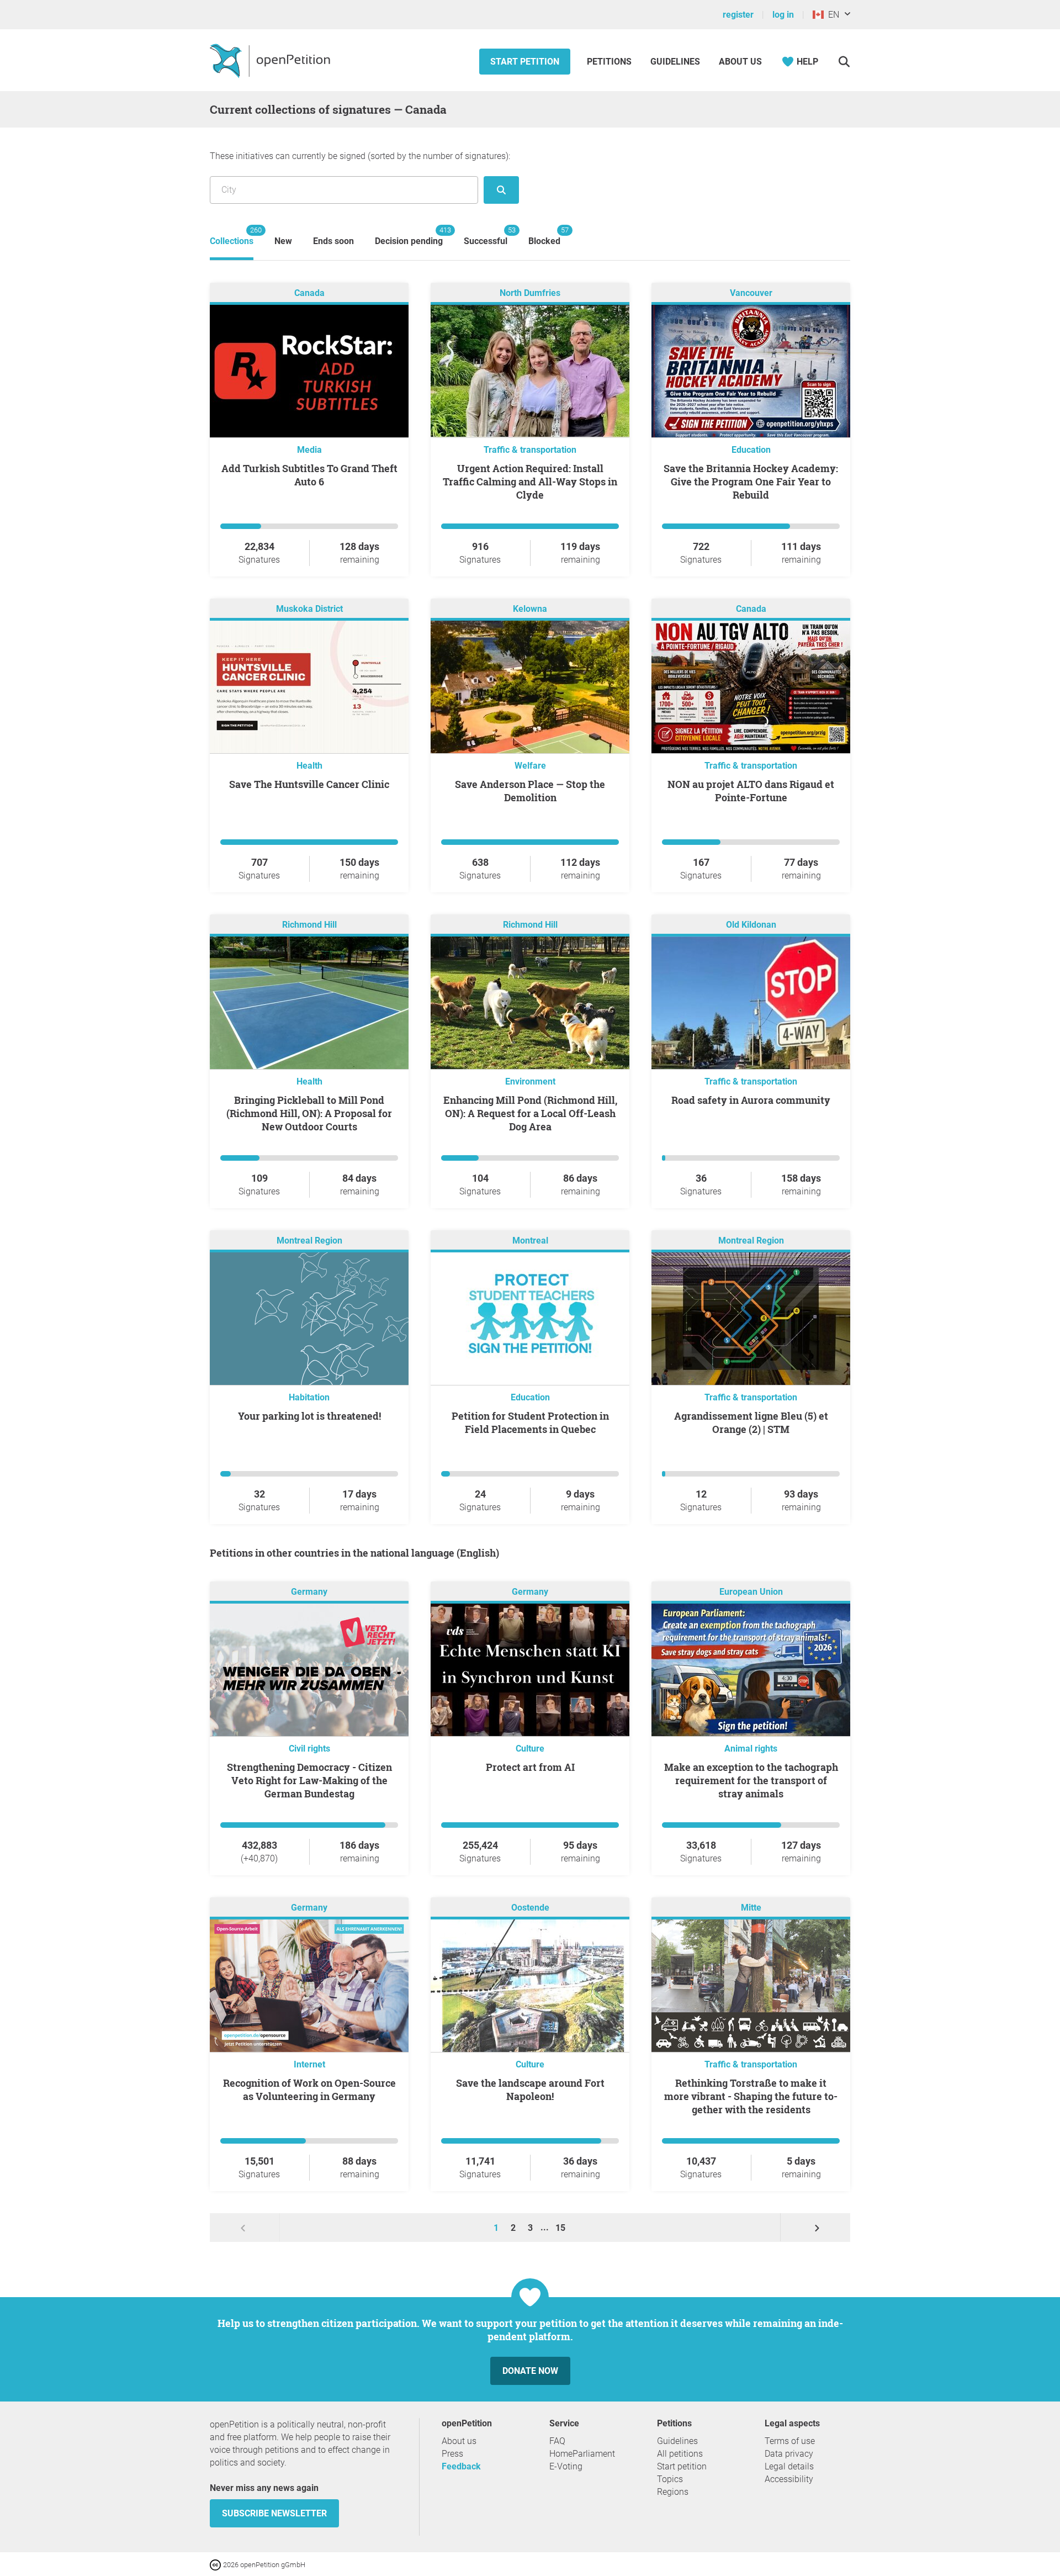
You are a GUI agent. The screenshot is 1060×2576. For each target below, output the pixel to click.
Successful (486, 236)
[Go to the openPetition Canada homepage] (271, 60)
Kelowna (530, 609)
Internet (309, 2064)
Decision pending (409, 236)
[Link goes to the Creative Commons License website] (216, 2564)
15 (560, 2228)
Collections (232, 236)
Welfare (530, 766)
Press (452, 2454)
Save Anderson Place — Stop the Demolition (530, 791)
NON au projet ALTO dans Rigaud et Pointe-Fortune (751, 791)
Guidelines (675, 62)
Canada (309, 293)
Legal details (789, 2466)
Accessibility (789, 2479)
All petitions (680, 2454)
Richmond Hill (309, 925)
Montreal (530, 1241)
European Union (751, 1592)
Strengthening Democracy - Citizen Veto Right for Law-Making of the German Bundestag (309, 1780)
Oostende (530, 1908)
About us (740, 62)
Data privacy (789, 2454)
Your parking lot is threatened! (309, 1416)
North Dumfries (530, 293)
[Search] (844, 62)
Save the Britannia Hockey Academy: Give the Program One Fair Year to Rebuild (751, 482)
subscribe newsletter (274, 2513)
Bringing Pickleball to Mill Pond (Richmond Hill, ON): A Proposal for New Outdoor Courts (309, 1113)
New (283, 241)
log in (783, 15)
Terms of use (790, 2441)
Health (309, 766)
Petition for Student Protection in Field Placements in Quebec (530, 1422)
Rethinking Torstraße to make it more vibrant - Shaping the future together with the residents (751, 2096)
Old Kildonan (751, 925)
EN (831, 15)
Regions (673, 2492)
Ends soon (333, 241)
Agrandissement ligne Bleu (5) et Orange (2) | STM (751, 1422)
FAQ (557, 2441)
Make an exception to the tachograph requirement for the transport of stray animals (751, 1780)
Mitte (751, 1908)
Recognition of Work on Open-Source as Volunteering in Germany (309, 2090)
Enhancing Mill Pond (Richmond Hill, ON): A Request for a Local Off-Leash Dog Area (530, 1113)
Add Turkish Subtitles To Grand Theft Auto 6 (309, 475)
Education (751, 450)
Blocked (544, 236)
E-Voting (566, 2466)
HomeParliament (582, 2454)
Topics (670, 2479)
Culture (530, 1749)
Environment (530, 1081)
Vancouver (751, 293)
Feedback (461, 2466)
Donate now (530, 2371)
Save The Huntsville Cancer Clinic (309, 784)
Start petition (525, 62)
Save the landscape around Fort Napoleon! (530, 2090)
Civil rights (309, 1749)
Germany (309, 1592)
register (738, 15)
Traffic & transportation (530, 450)
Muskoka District (309, 609)
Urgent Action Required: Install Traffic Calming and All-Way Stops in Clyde (530, 482)
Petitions (610, 62)
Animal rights (751, 1749)
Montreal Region (309, 1241)
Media (309, 450)
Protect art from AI (530, 1767)
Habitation (309, 1397)
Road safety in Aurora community (751, 1100)
